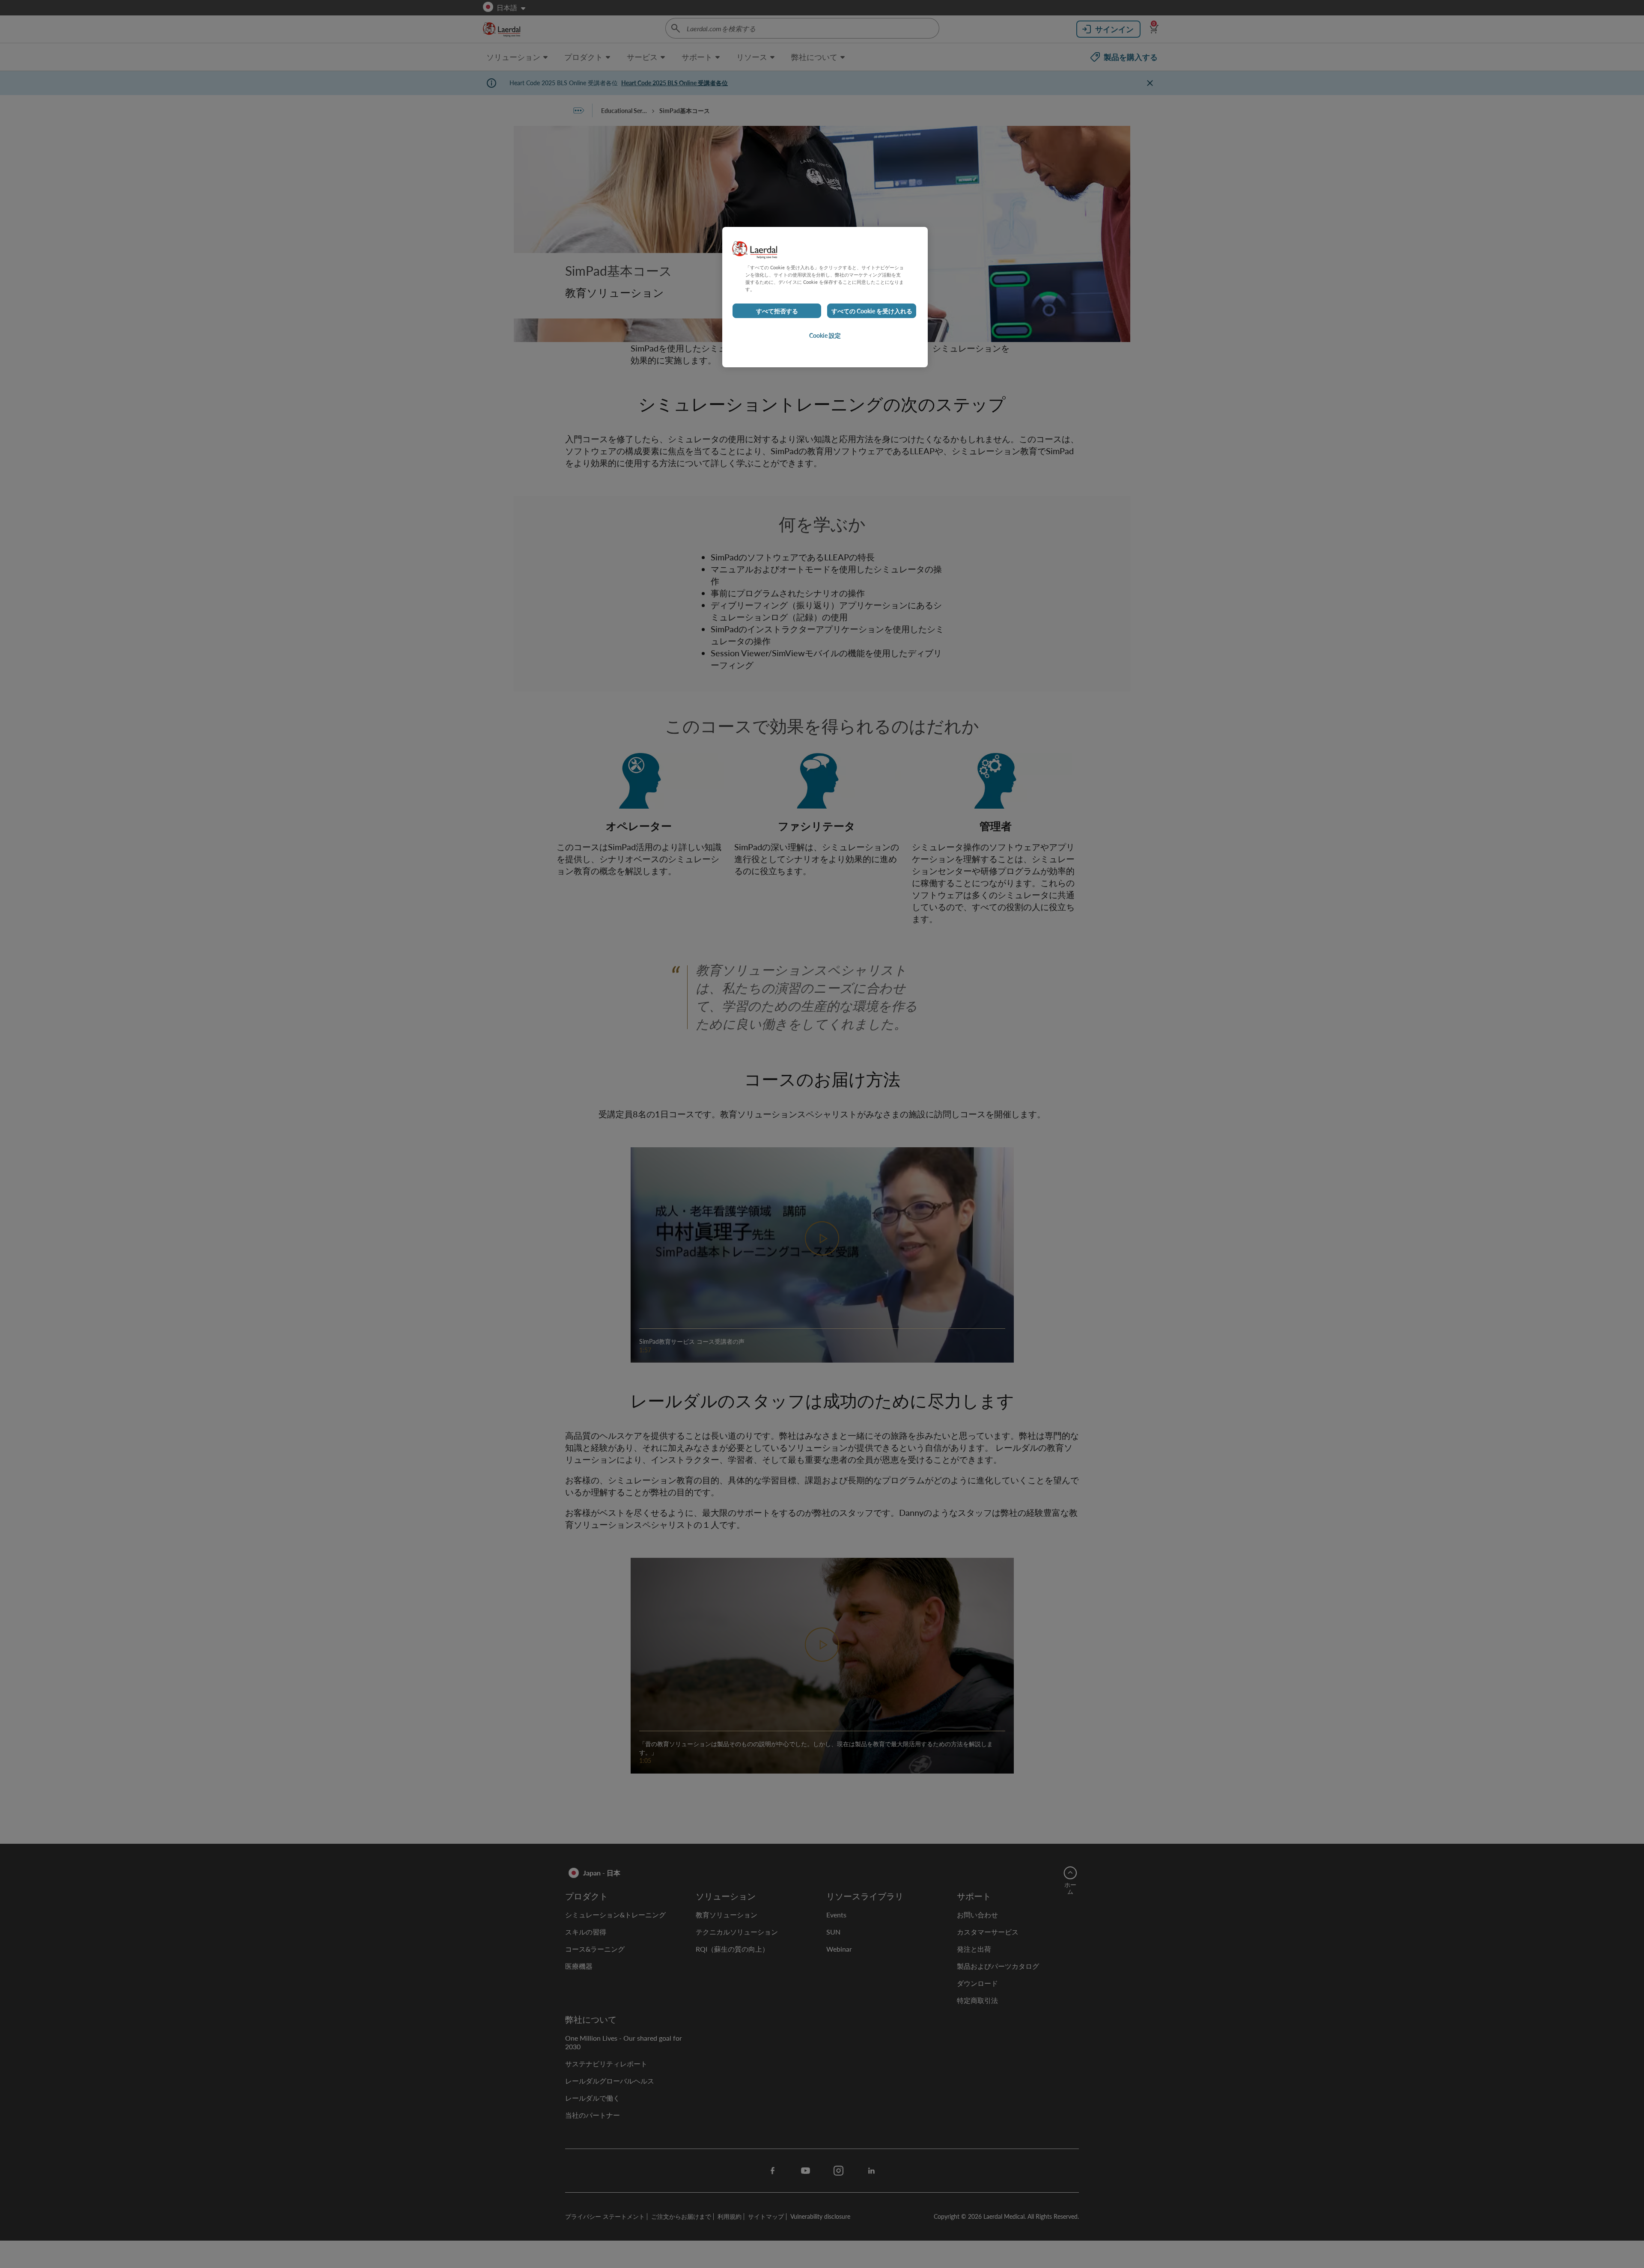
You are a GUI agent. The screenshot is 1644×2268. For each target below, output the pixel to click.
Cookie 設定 (825, 335)
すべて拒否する (777, 311)
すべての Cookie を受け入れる (872, 311)
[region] (825, 297)
